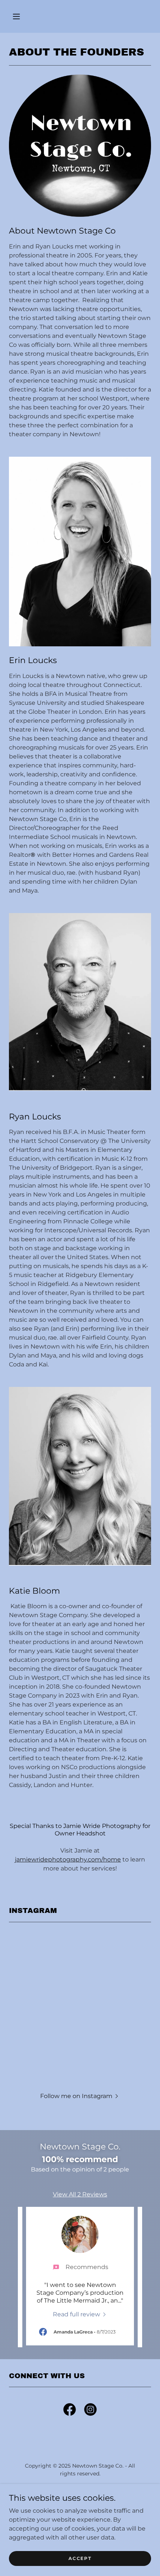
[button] (16, 16)
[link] (80, 2314)
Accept (80, 2558)
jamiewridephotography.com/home (68, 1859)
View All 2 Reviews (80, 2194)
